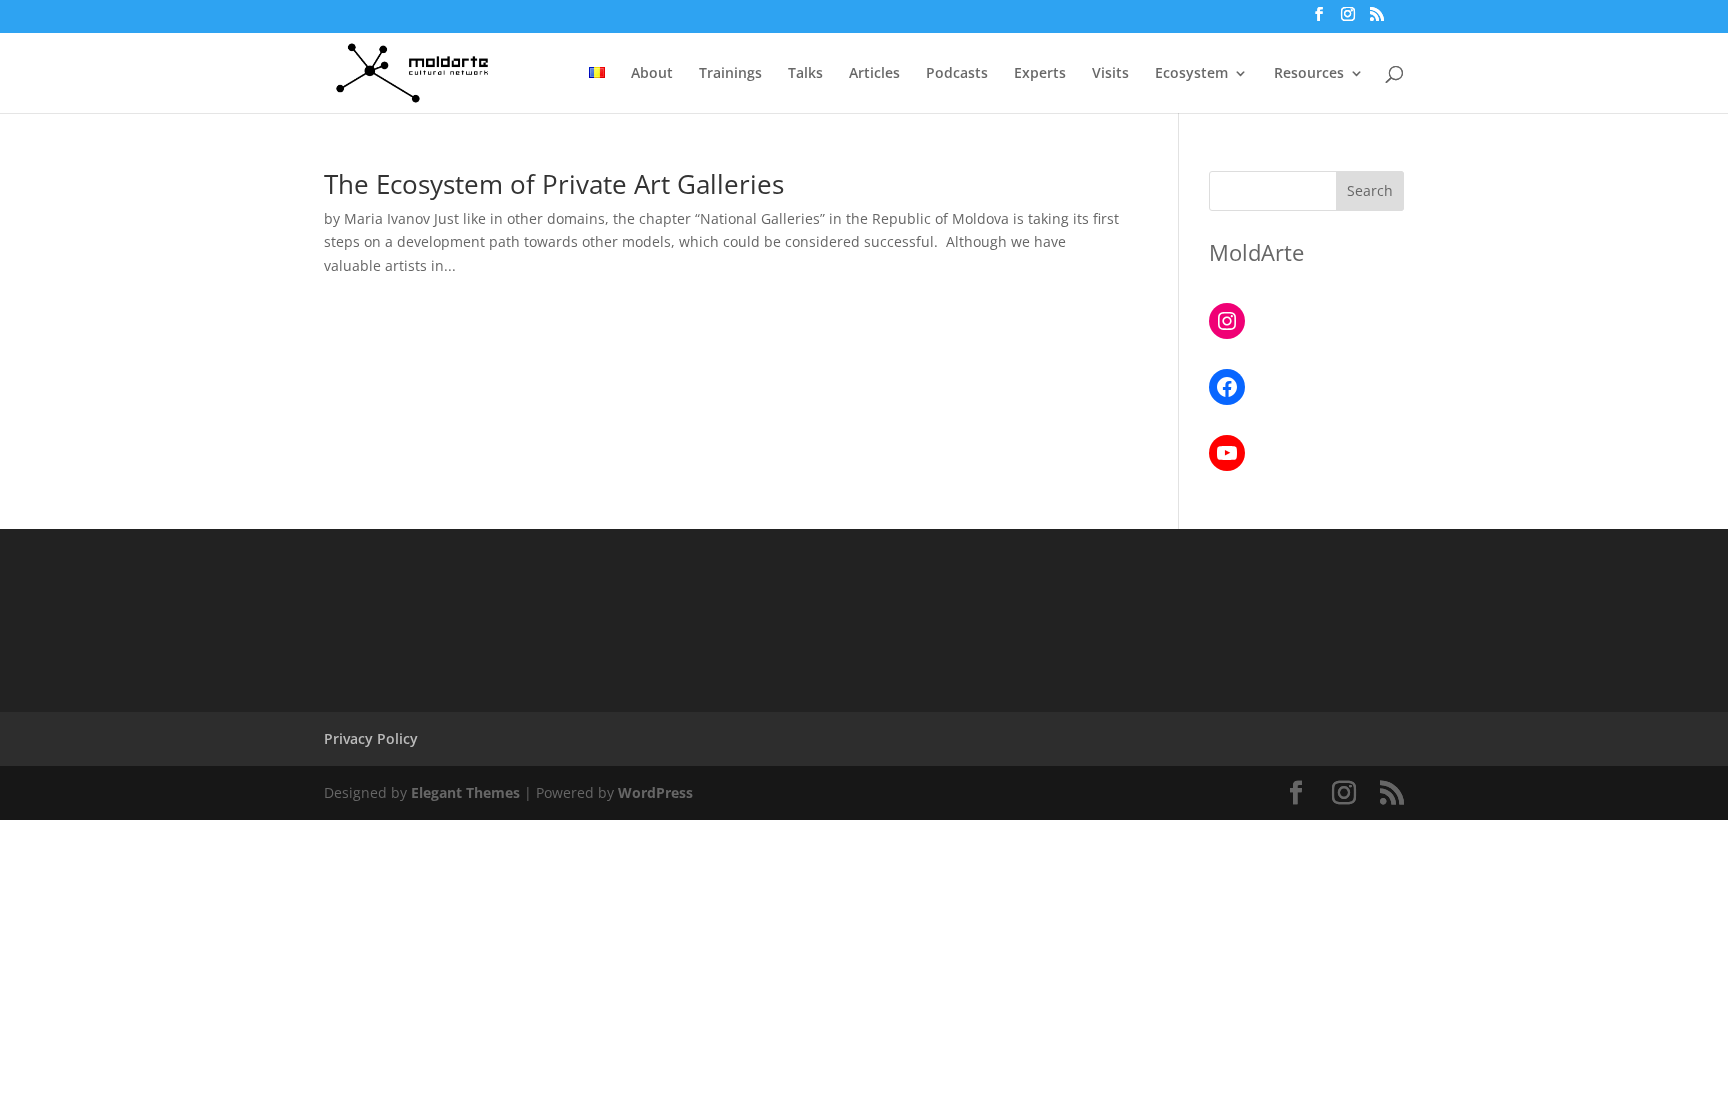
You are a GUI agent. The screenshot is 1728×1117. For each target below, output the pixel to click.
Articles (874, 74)
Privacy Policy (371, 738)
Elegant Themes (465, 792)
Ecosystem (1191, 74)
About (652, 74)
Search (1370, 190)
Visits (1110, 74)
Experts (1040, 74)
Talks (805, 74)
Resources (1309, 74)
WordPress (655, 792)
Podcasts (957, 74)
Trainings (730, 74)
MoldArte (1256, 252)
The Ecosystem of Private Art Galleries (554, 184)
